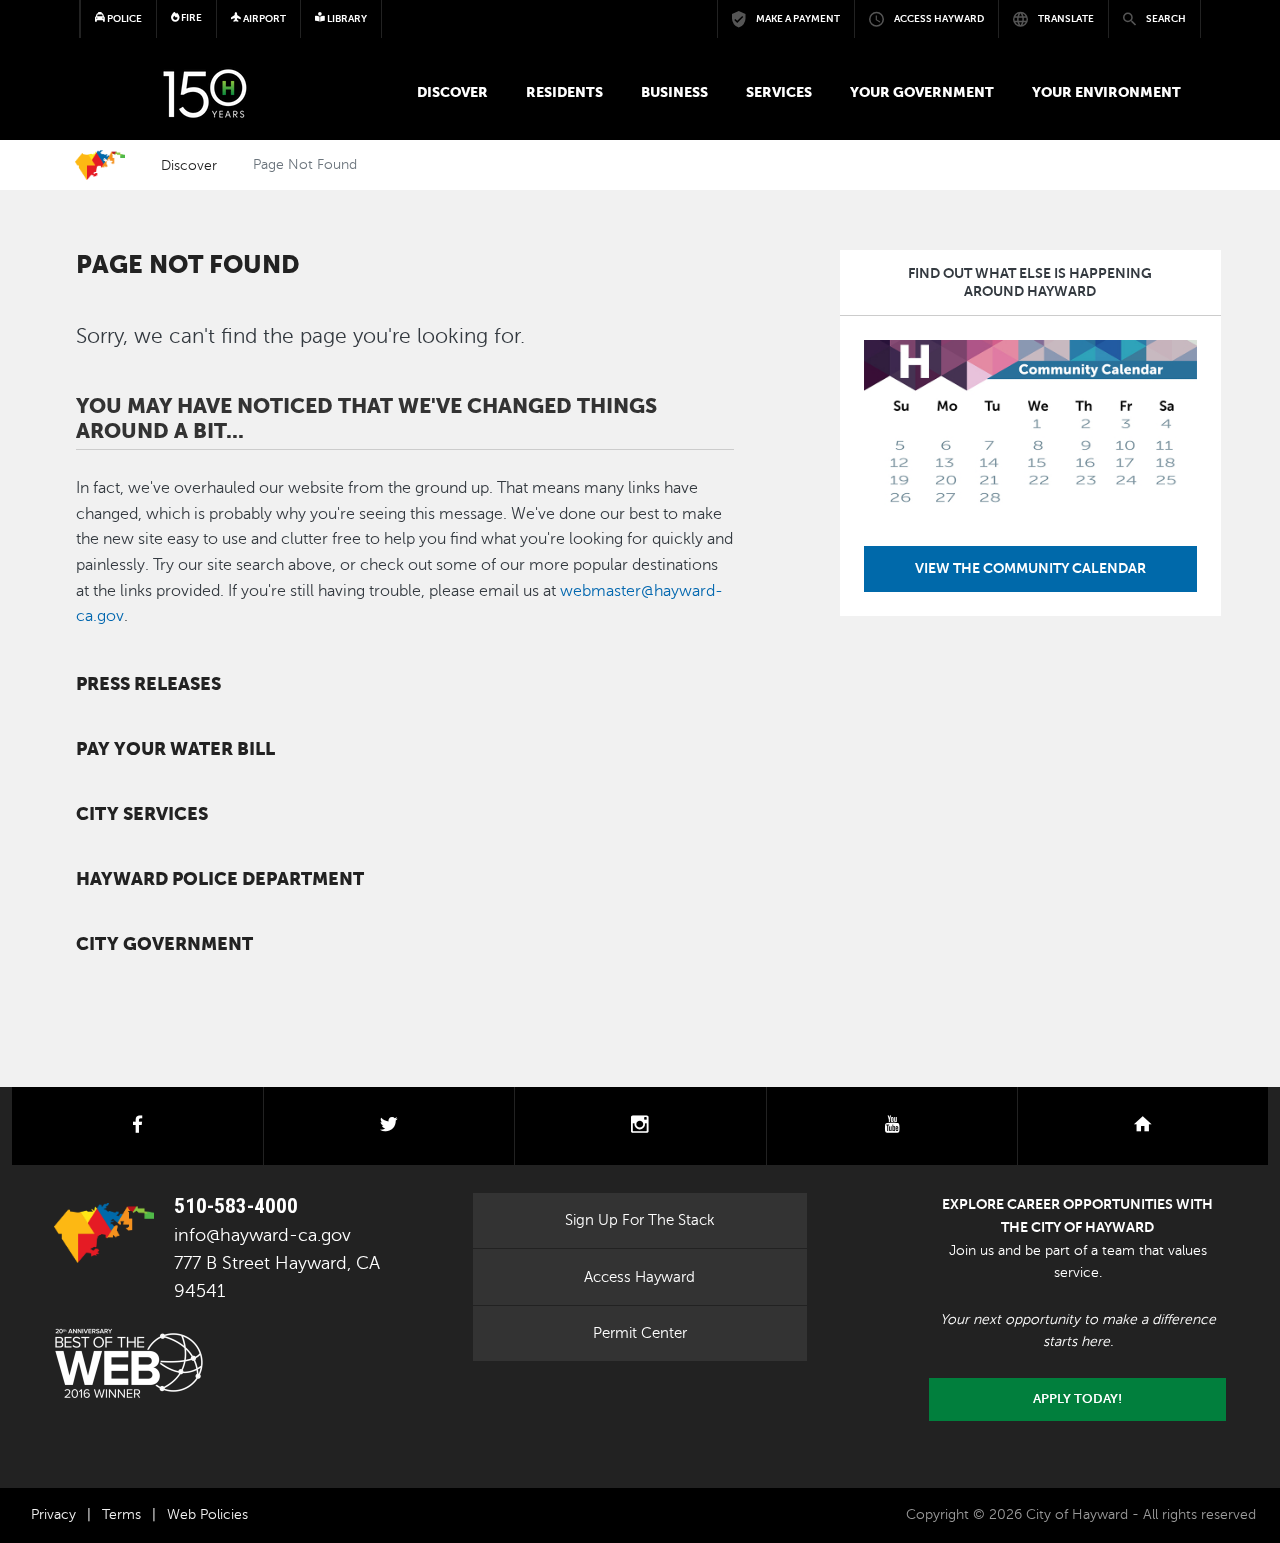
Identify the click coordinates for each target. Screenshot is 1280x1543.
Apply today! (1077, 1399)
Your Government (922, 92)
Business (674, 92)
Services (779, 92)
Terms (121, 1514)
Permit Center (640, 1333)
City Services (142, 814)
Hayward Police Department (220, 879)
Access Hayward (639, 1277)
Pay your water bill (175, 749)
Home (100, 165)
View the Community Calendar (1030, 568)
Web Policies (207, 1514)
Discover (452, 92)
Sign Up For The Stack (640, 1220)
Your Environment (1106, 92)
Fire (190, 17)
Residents (564, 92)
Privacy (53, 1514)
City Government (164, 944)
